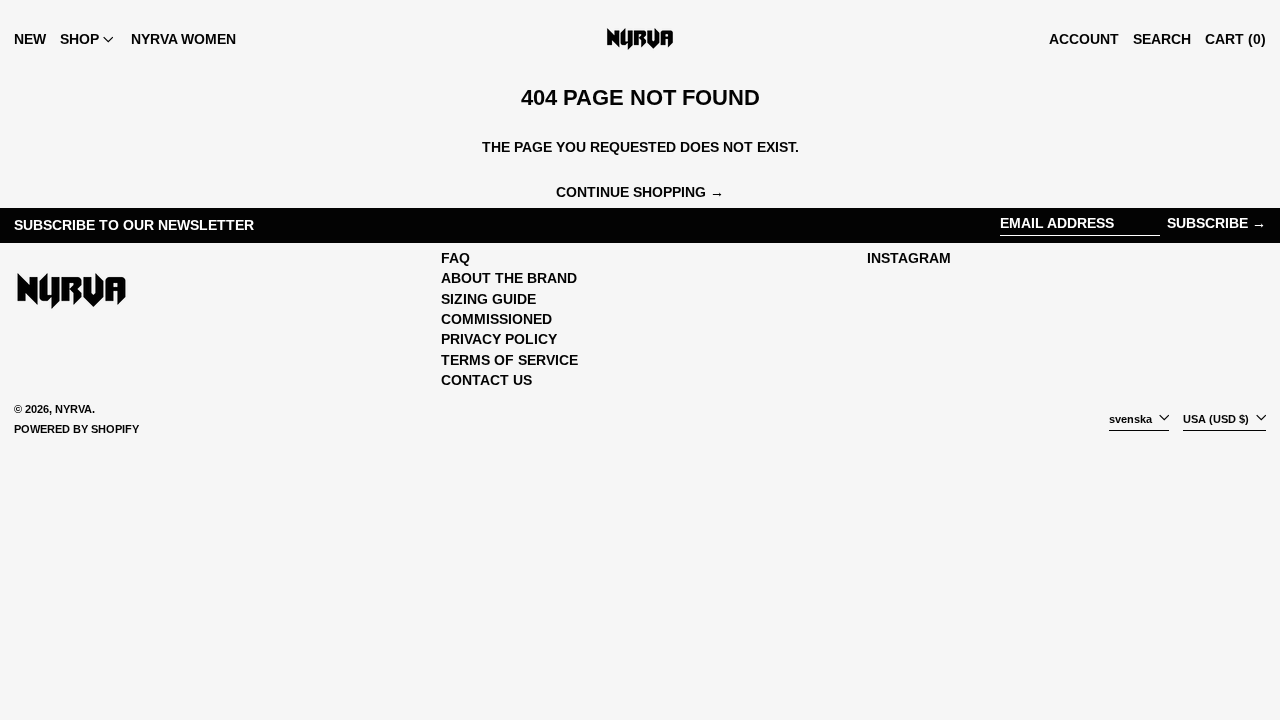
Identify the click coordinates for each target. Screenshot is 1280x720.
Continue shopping (631, 192)
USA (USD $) (1217, 419)
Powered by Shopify (76, 429)
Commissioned (496, 319)
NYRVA (73, 409)
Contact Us (486, 380)
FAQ (455, 258)
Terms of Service (509, 360)
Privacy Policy (499, 339)
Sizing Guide (488, 299)
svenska (1132, 419)
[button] (1162, 39)
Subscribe (1207, 223)
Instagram (909, 258)
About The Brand (509, 278)
